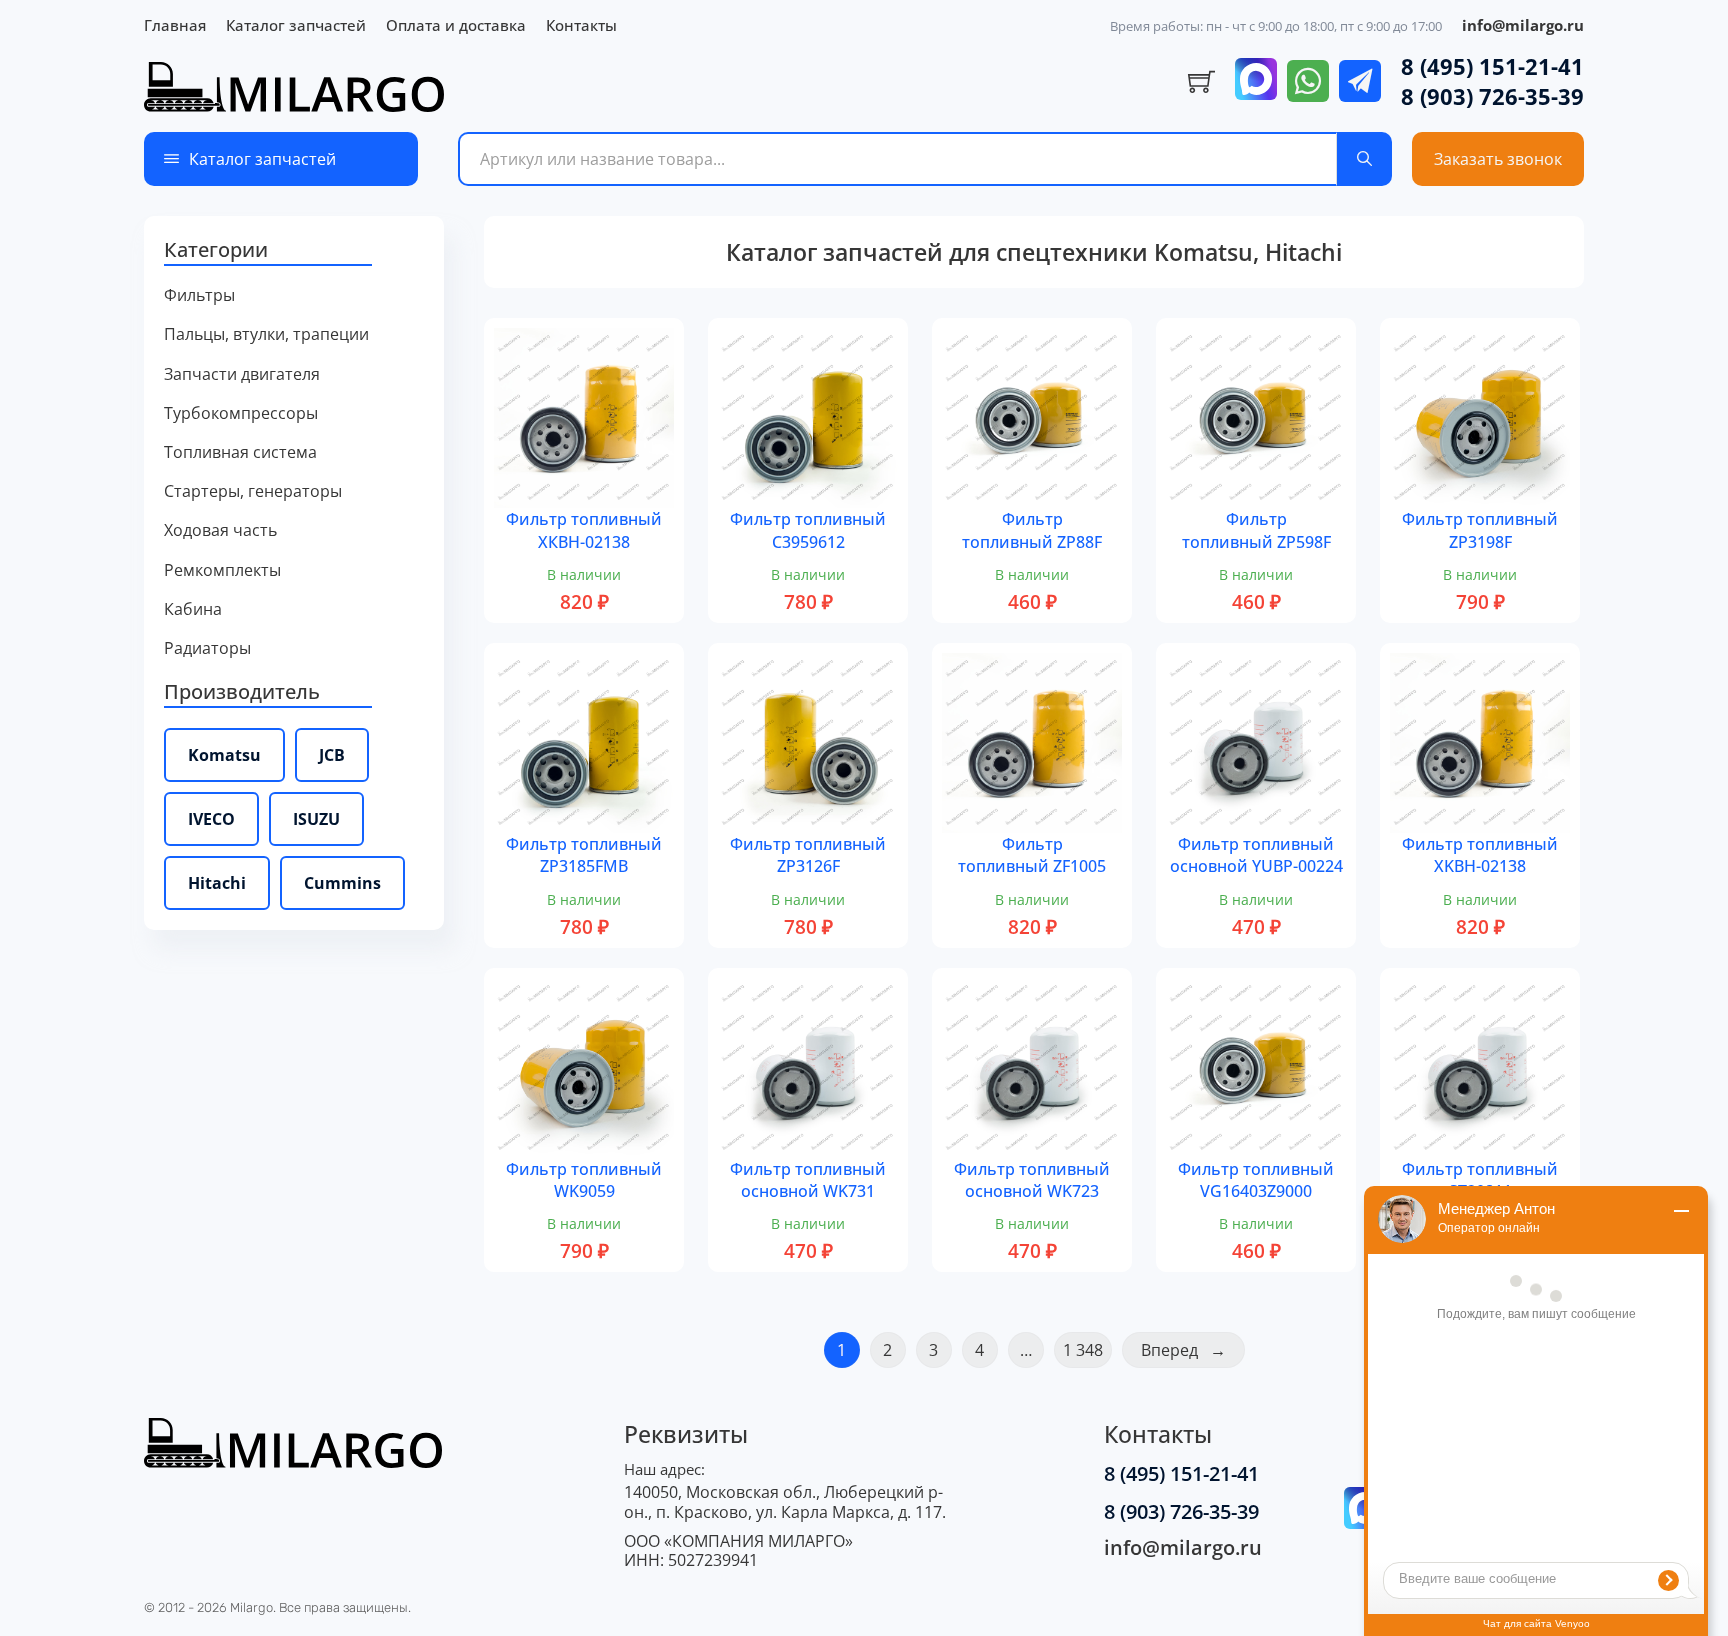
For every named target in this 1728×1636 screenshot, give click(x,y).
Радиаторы (207, 648)
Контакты (581, 25)
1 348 (1083, 1350)
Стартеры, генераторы (253, 491)
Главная (175, 25)
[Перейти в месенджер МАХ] (1256, 81)
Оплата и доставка (456, 25)
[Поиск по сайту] (1364, 159)
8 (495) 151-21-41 (1492, 66)
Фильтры (199, 295)
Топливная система (240, 452)
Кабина (193, 609)
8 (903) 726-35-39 (1492, 96)
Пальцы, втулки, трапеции (266, 334)
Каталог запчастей (296, 25)
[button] (294, 251)
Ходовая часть (220, 530)
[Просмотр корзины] (1201, 82)
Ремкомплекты (222, 570)
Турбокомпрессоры (241, 413)
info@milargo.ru (1523, 25)
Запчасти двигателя (242, 374)
